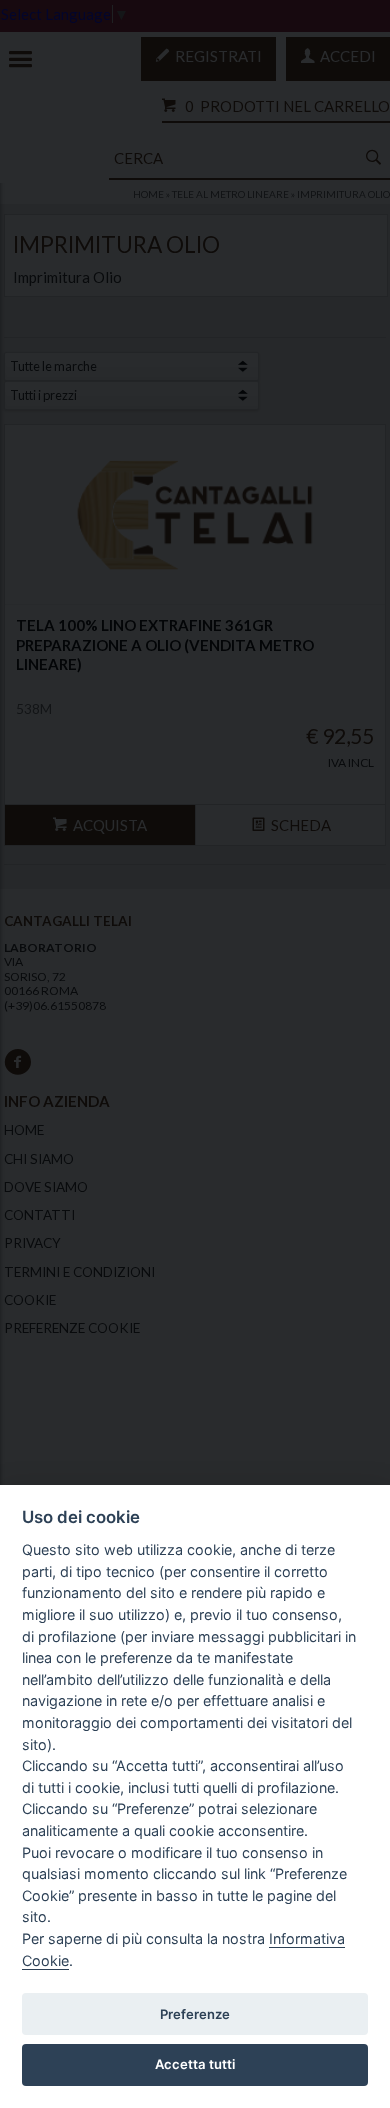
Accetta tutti (195, 2064)
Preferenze (195, 2014)
